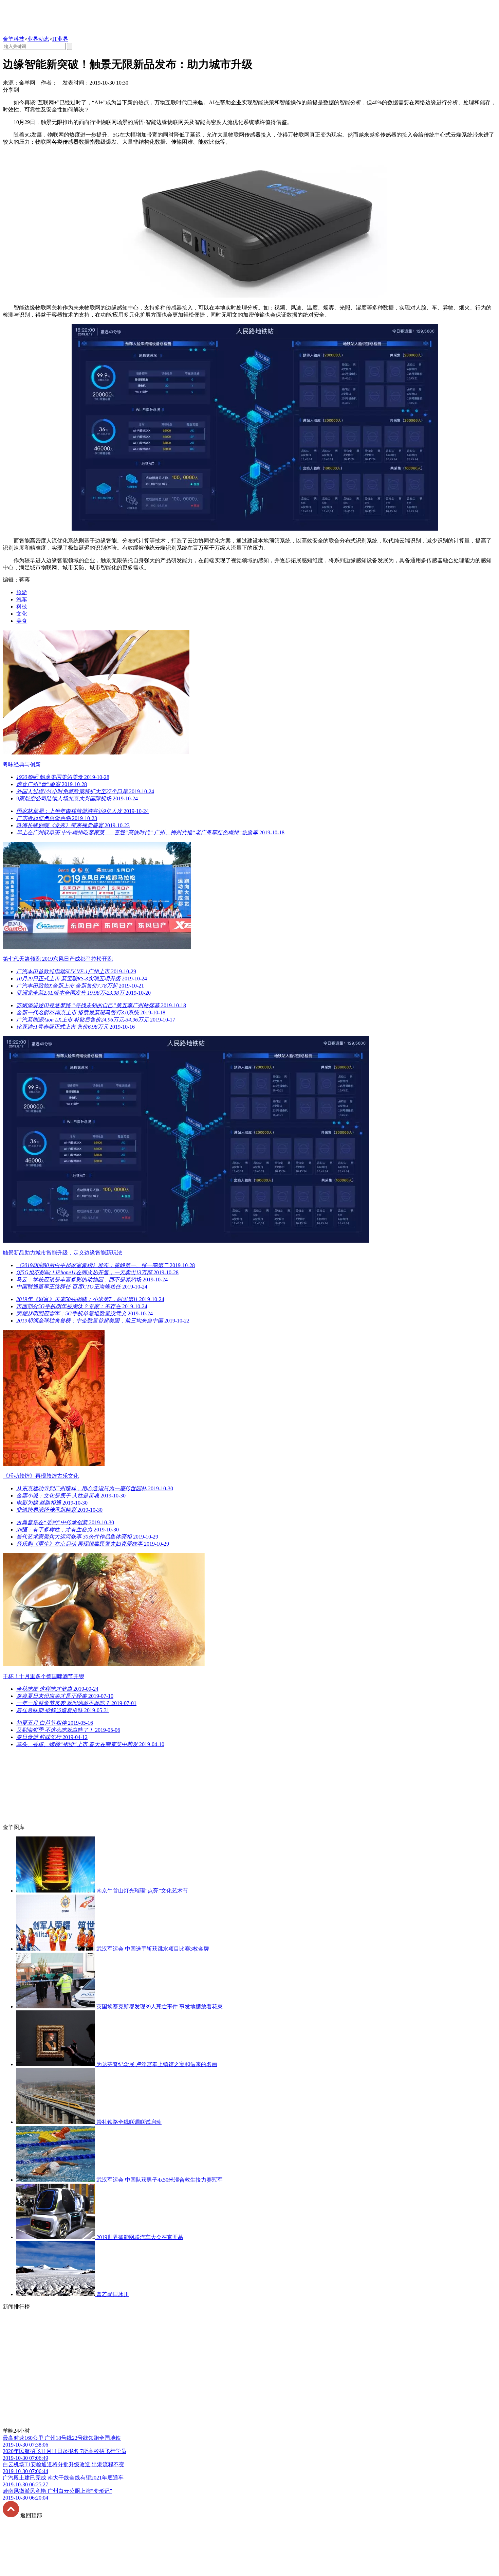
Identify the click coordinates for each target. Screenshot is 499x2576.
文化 (22, 614)
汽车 (22, 599)
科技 (22, 607)
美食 (22, 621)
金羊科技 (14, 39)
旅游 (22, 592)
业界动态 (38, 39)
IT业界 (60, 39)
